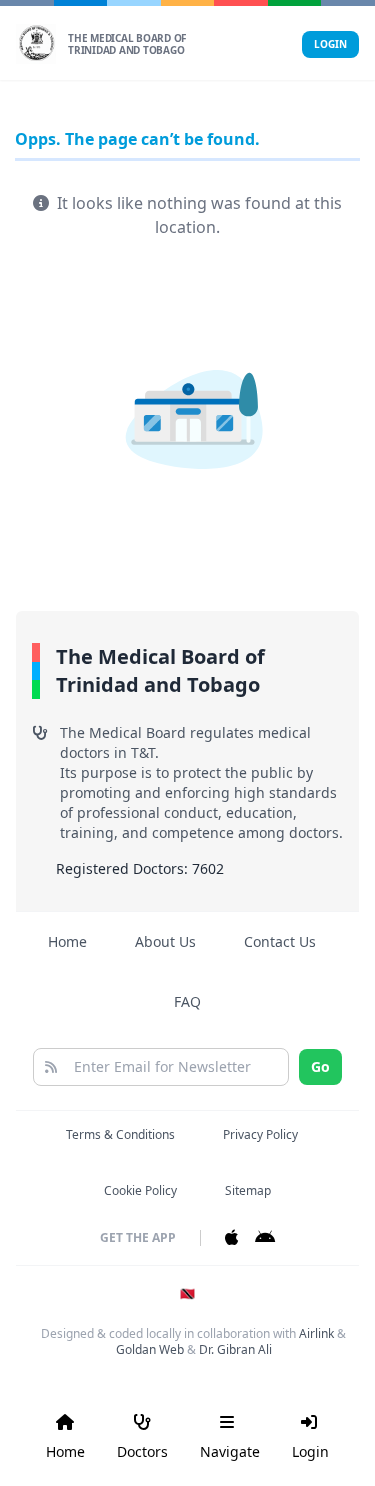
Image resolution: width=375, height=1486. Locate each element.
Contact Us (280, 941)
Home (67, 941)
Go (320, 1066)
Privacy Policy (260, 1134)
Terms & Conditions (120, 1134)
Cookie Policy (140, 1190)
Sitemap (248, 1190)
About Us (165, 941)
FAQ (187, 1001)
